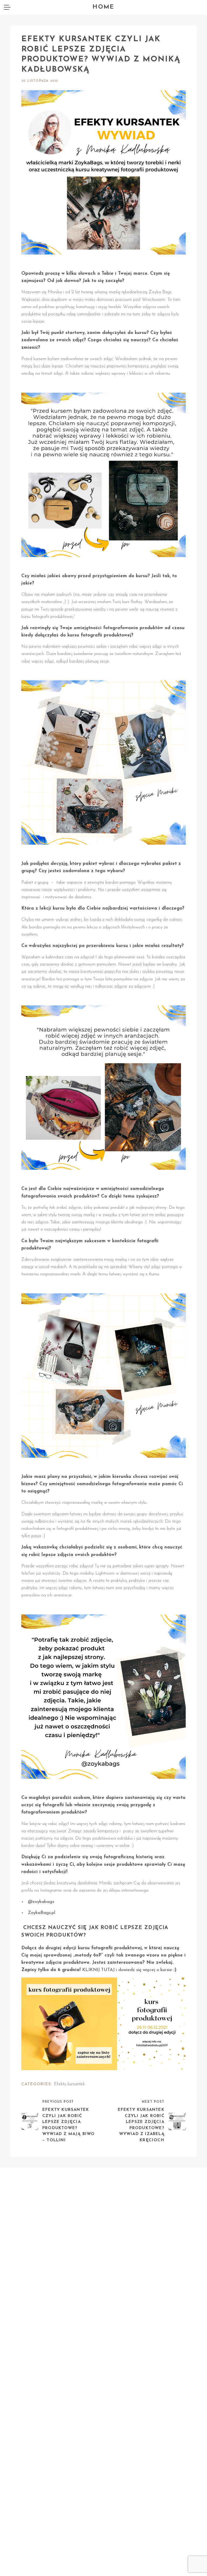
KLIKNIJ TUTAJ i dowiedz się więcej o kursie (127, 1970)
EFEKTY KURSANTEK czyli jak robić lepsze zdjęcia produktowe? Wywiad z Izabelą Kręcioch (141, 2125)
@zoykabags (41, 1902)
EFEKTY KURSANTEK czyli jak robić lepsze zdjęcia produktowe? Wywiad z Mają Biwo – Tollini (69, 2125)
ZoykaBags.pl (42, 1913)
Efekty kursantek (69, 2084)
